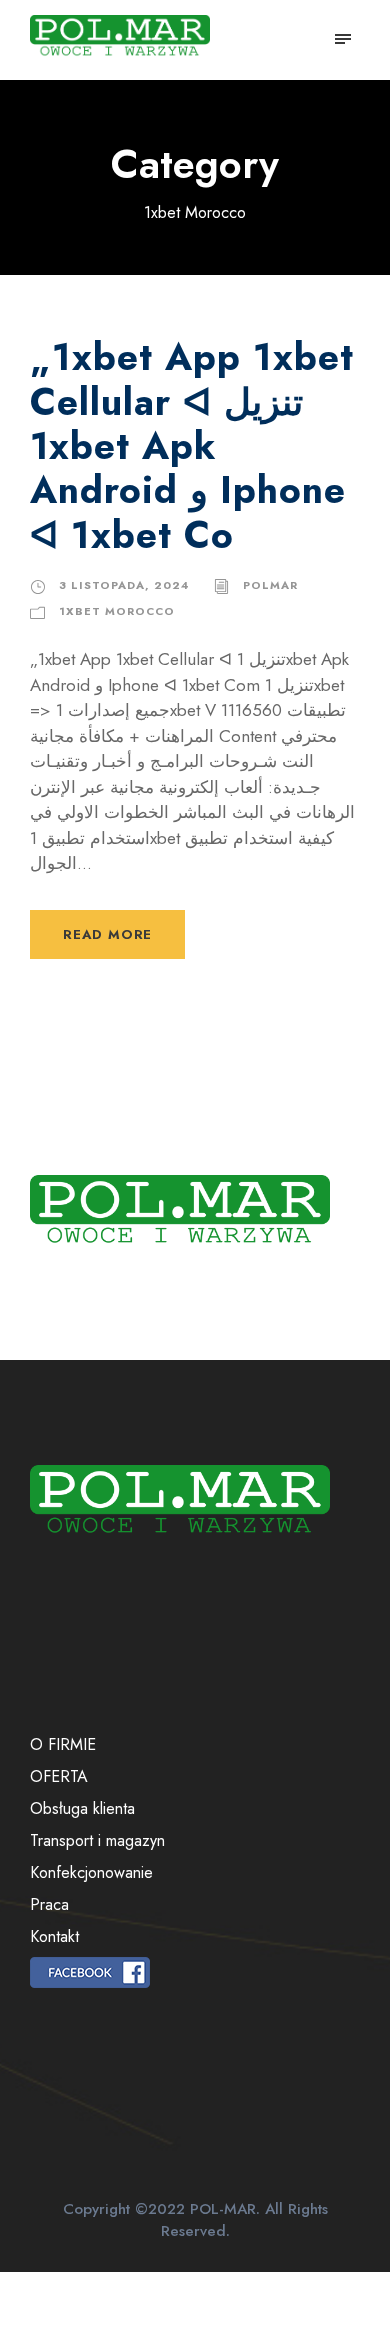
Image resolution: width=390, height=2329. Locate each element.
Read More (107, 934)
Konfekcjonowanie (91, 1872)
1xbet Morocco (117, 611)
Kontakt (54, 1936)
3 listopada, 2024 (124, 585)
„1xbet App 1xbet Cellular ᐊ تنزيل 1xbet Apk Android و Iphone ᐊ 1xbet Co (192, 446)
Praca (49, 1904)
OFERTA (59, 1776)
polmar (270, 585)
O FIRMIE (63, 1744)
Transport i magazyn (97, 1840)
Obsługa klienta (82, 1808)
